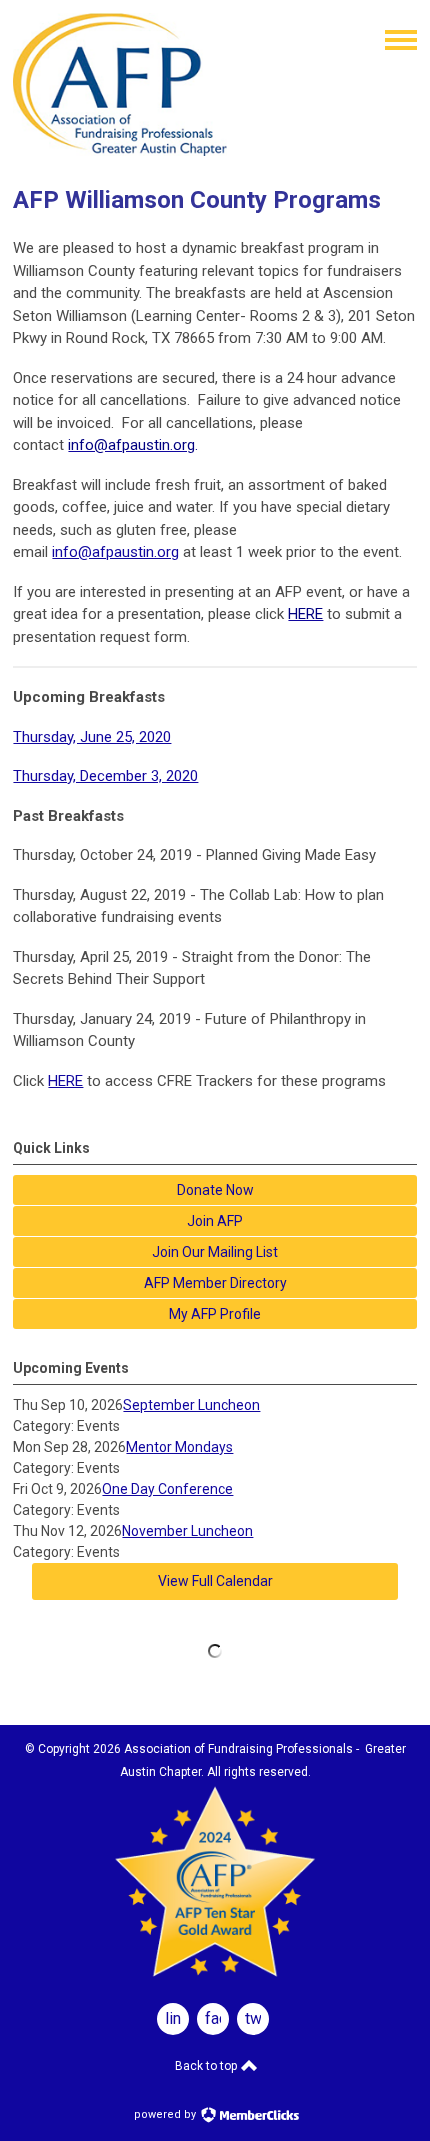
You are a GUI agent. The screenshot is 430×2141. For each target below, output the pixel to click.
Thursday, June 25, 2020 (92, 737)
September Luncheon (191, 1405)
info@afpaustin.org (115, 552)
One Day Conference (167, 1489)
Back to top (207, 2066)
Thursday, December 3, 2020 (105, 776)
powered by (166, 2114)
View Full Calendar (215, 1581)
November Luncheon (187, 1531)
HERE (65, 1081)
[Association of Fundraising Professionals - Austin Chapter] (120, 151)
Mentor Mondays (179, 1447)
